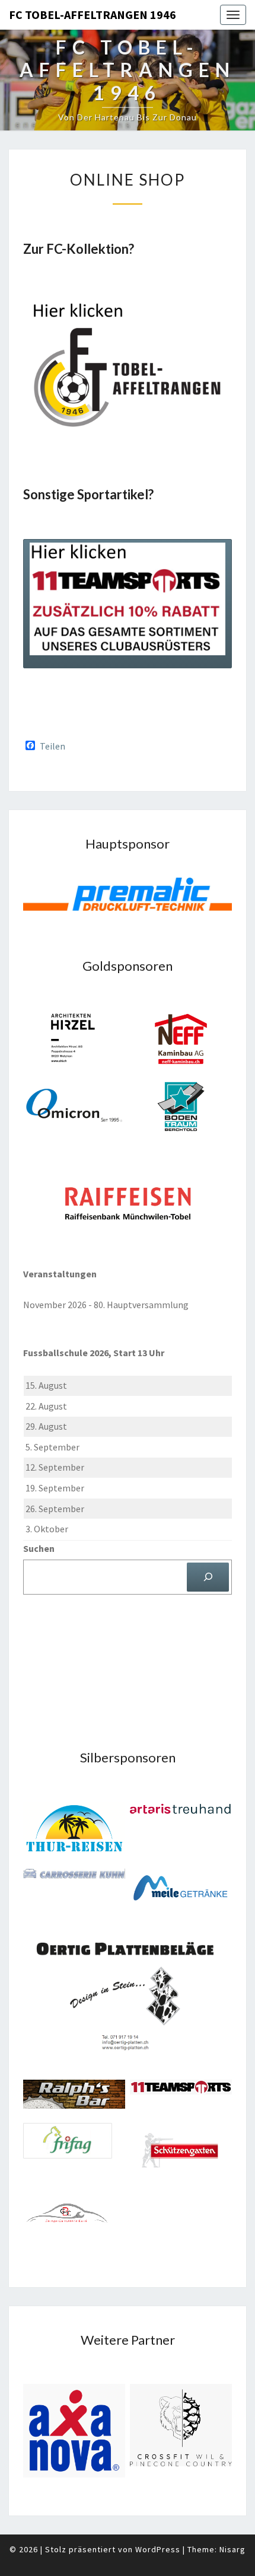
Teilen (52, 746)
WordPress (158, 2549)
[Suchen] (208, 1577)
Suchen (39, 1548)
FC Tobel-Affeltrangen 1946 (93, 15)
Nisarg (232, 2549)
